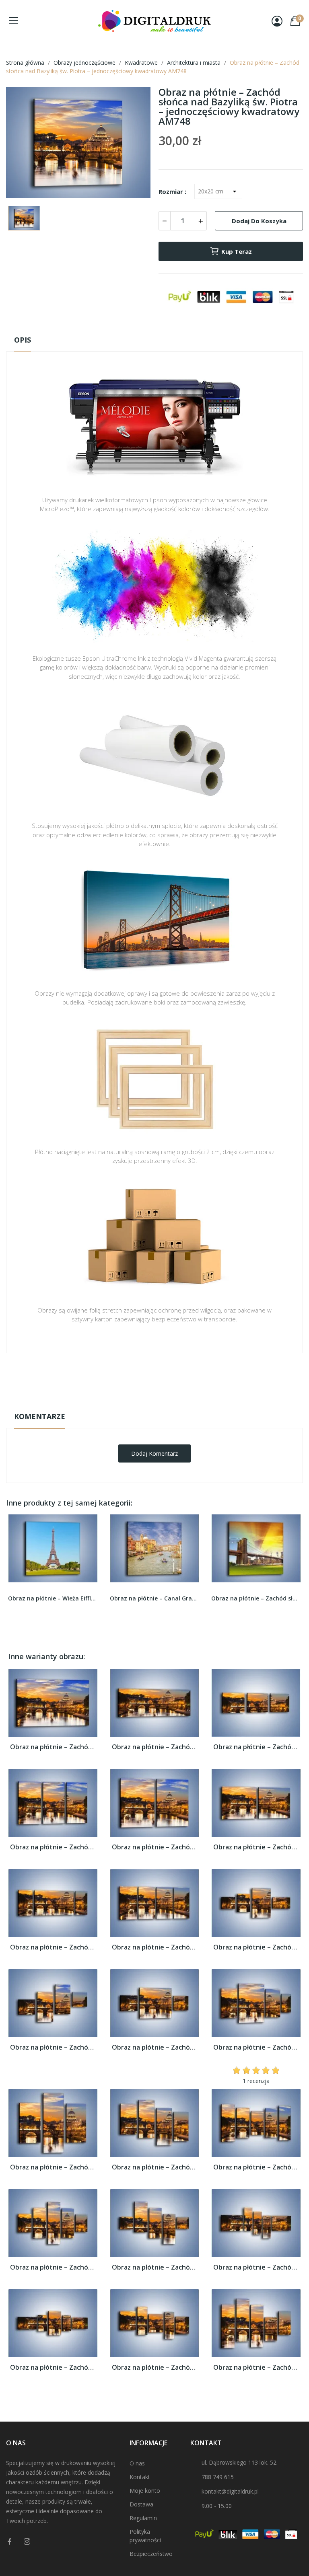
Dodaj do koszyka (259, 221)
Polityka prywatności (145, 2536)
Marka (131, 1378)
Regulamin (143, 2518)
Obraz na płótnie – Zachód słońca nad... (53, 1747)
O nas (137, 2463)
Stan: (146, 1403)
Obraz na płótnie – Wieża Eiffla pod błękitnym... (53, 1598)
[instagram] (27, 2542)
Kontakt (140, 2477)
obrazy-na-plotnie (165, 1378)
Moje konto (145, 2491)
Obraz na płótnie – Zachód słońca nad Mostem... (256, 1598)
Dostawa (141, 2504)
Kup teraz (237, 251)
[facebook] (10, 2542)
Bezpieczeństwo (151, 2554)
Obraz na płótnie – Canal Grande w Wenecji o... (155, 1598)
